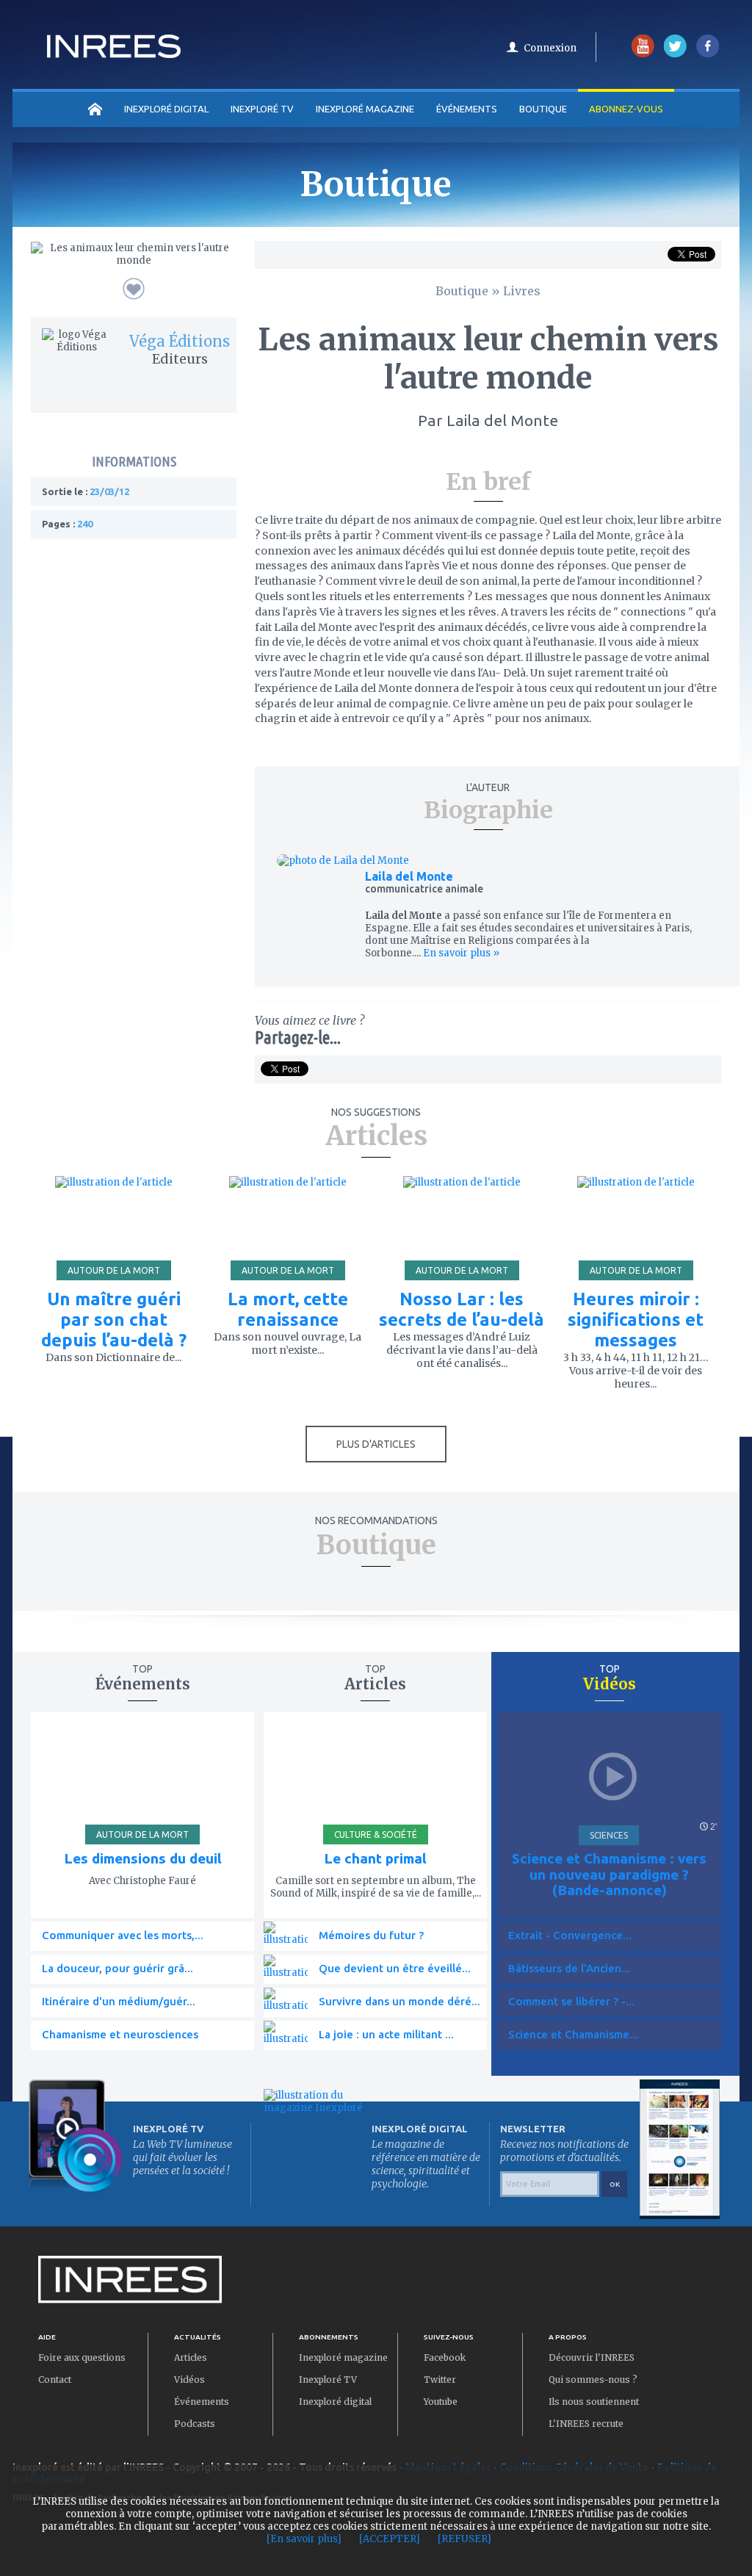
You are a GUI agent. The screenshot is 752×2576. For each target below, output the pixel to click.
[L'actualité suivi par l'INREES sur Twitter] (675, 54)
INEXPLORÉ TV (262, 109)
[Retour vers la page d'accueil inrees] (114, 54)
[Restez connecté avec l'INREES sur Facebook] (708, 54)
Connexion (550, 48)
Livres (522, 291)
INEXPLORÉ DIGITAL (166, 109)
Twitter (440, 2380)
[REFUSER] (464, 2539)
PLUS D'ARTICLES (376, 1444)
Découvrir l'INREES (592, 2357)
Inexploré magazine (343, 2357)
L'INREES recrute (586, 2424)
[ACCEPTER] (390, 2539)
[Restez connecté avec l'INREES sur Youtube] (643, 54)
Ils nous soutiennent (594, 2402)
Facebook (445, 2357)
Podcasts (195, 2424)
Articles (191, 2357)
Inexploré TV (328, 2380)
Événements (467, 109)
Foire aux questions (82, 2357)
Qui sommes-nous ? (593, 2380)
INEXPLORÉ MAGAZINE (365, 109)
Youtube (441, 2402)
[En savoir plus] (304, 2539)
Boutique (543, 109)
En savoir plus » (460, 953)
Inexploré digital (335, 2402)
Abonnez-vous (626, 109)
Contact (55, 2380)
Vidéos (189, 2380)
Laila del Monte (409, 876)
